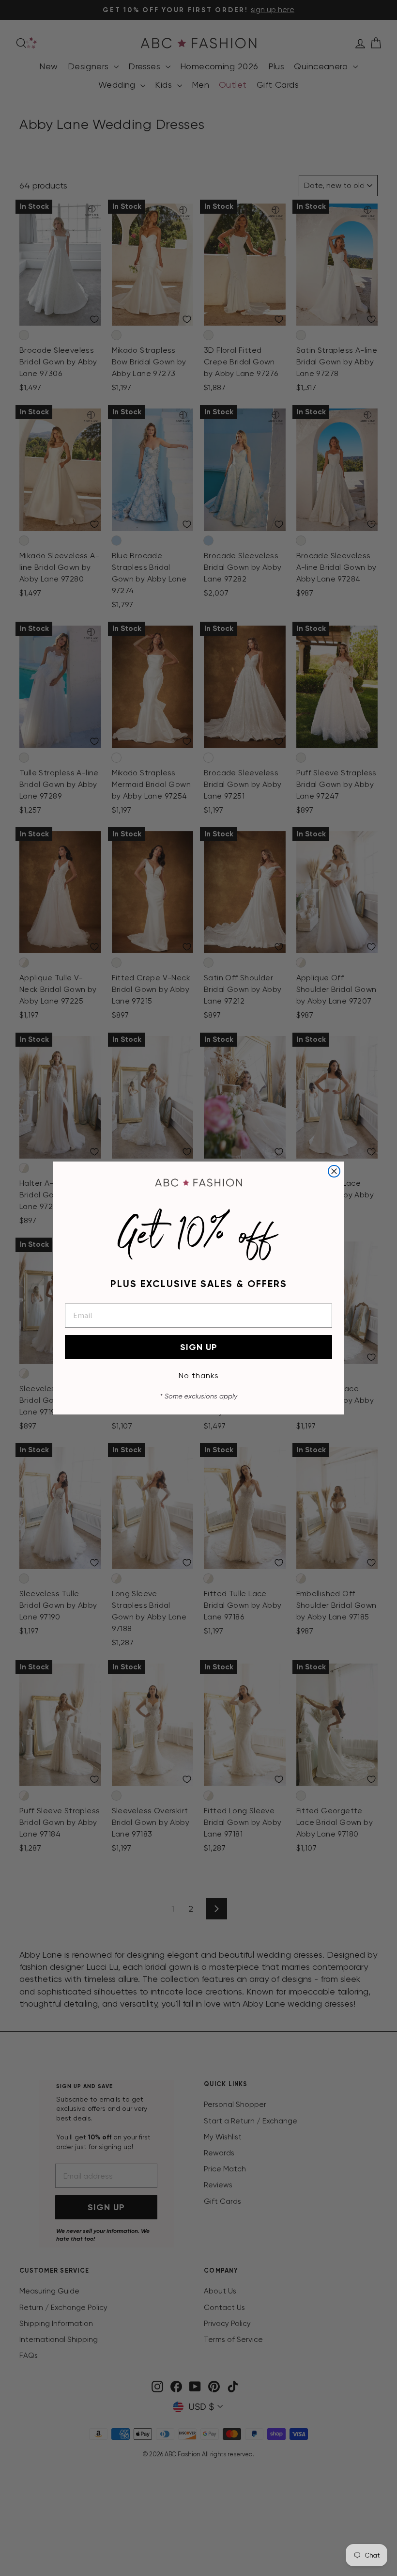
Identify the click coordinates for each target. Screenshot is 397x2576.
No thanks (199, 1375)
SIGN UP (199, 1347)
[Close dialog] (334, 1171)
